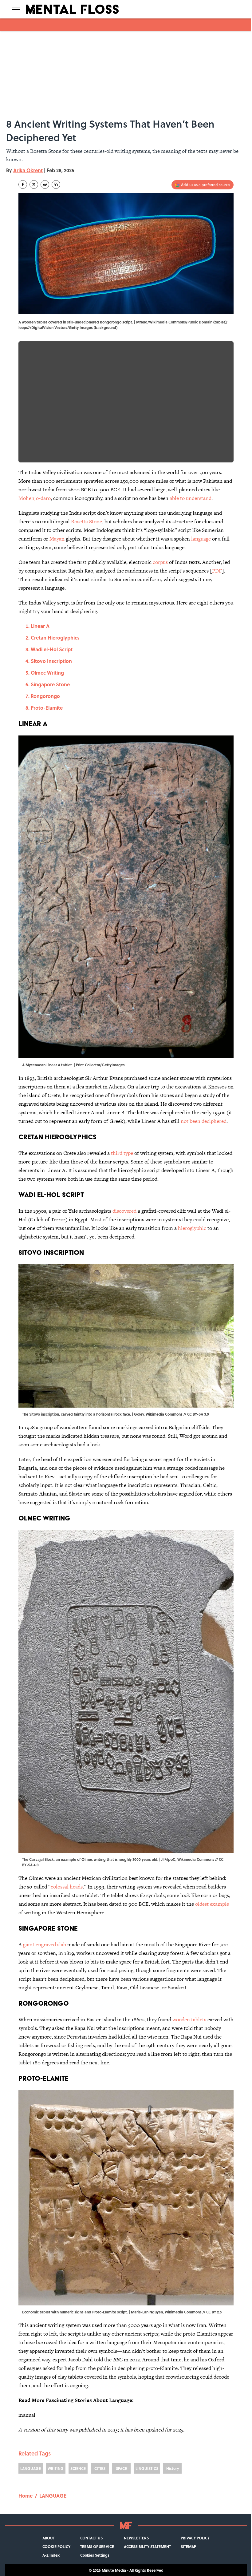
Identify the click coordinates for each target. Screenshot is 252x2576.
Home (26, 2496)
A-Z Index (51, 2555)
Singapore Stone (50, 684)
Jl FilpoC (168, 1859)
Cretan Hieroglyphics (55, 638)
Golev (139, 1414)
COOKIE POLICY (56, 2546)
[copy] (56, 184)
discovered (124, 1211)
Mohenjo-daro (35, 498)
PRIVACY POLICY (195, 2538)
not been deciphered (204, 1121)
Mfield (142, 322)
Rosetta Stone (87, 521)
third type (122, 1153)
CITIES (100, 2468)
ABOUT (49, 2538)
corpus (160, 562)
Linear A (40, 626)
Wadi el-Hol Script (52, 649)
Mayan (57, 539)
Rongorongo (45, 696)
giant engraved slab (45, 1944)
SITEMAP (188, 2546)
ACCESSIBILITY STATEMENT (147, 2546)
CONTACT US (91, 2538)
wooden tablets (189, 2019)
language (201, 539)
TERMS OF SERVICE (97, 2546)
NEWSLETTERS (136, 2538)
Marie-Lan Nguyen (147, 2312)
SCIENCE (78, 2468)
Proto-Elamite (47, 708)
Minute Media (114, 2570)
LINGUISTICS (147, 2468)
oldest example (212, 1904)
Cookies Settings (95, 2555)
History (173, 2468)
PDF (217, 571)
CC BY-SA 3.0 (198, 1414)
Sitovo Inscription (51, 661)
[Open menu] (16, 9)
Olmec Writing (47, 673)
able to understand (191, 498)
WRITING (56, 2468)
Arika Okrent (28, 170)
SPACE (121, 2468)
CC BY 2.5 (214, 2312)
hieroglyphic (192, 1228)
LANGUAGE (31, 2468)
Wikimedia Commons (167, 322)
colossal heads (67, 1887)
